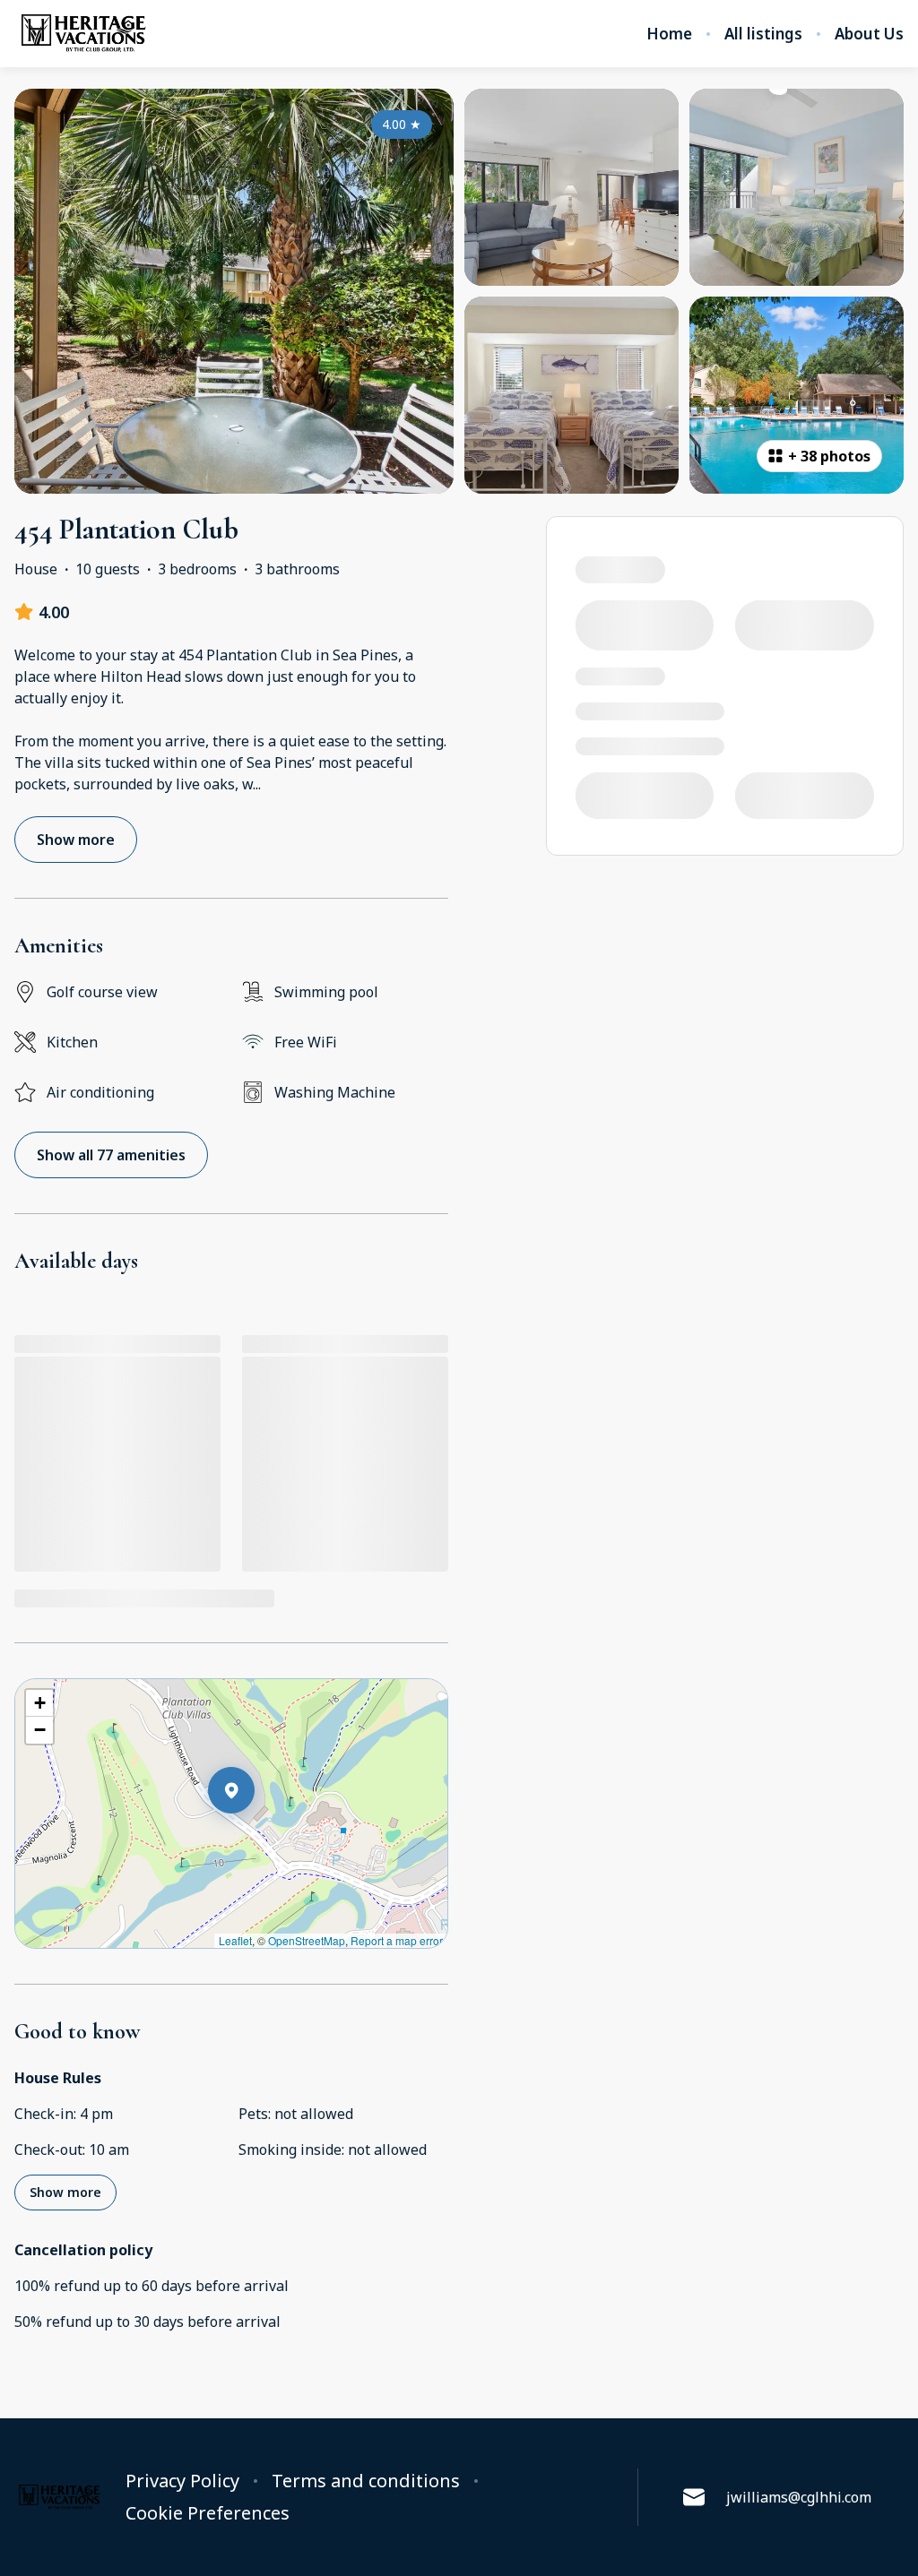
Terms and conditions (366, 2481)
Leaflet (235, 1940)
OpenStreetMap (307, 1940)
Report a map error (397, 1940)
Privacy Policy (182, 2481)
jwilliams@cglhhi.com (799, 2497)
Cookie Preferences (208, 2513)
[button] (255, 1837)
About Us (869, 34)
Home (669, 34)
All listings (763, 34)
